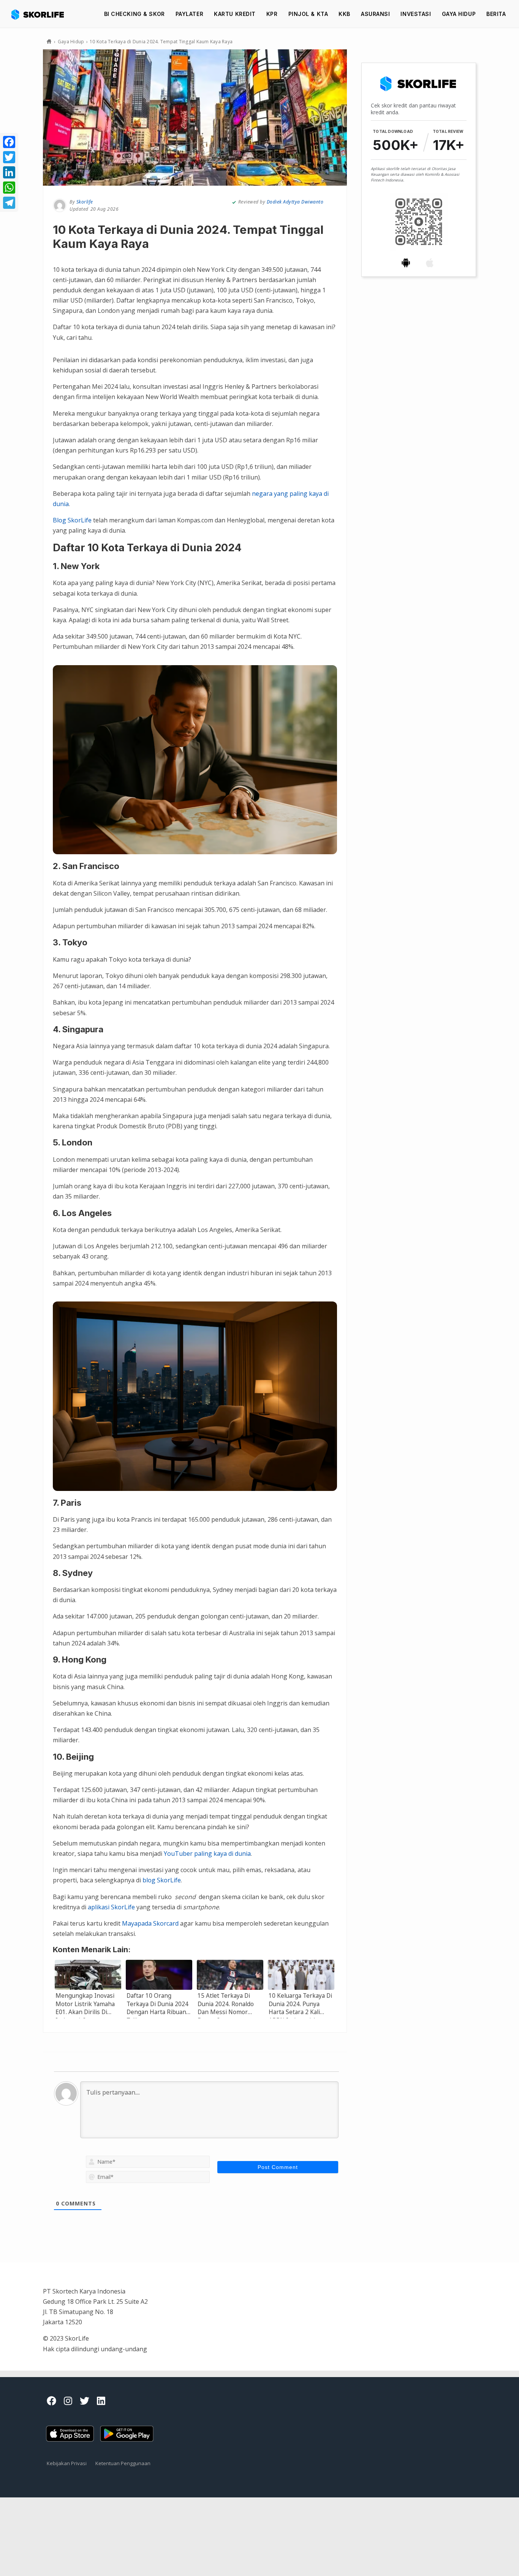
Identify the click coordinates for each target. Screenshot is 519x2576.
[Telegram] (9, 203)
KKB (344, 14)
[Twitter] (9, 157)
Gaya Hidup (459, 14)
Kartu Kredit (235, 14)
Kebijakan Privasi (67, 2463)
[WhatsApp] (9, 188)
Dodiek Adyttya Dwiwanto (295, 202)
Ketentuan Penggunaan (123, 2463)
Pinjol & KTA (308, 14)
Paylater (189, 14)
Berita (496, 14)
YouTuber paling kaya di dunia (207, 1854)
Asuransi (375, 14)
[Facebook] (9, 142)
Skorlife (85, 202)
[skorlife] (40, 14)
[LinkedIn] (9, 172)
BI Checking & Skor (134, 14)
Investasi (416, 14)
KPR (272, 14)
